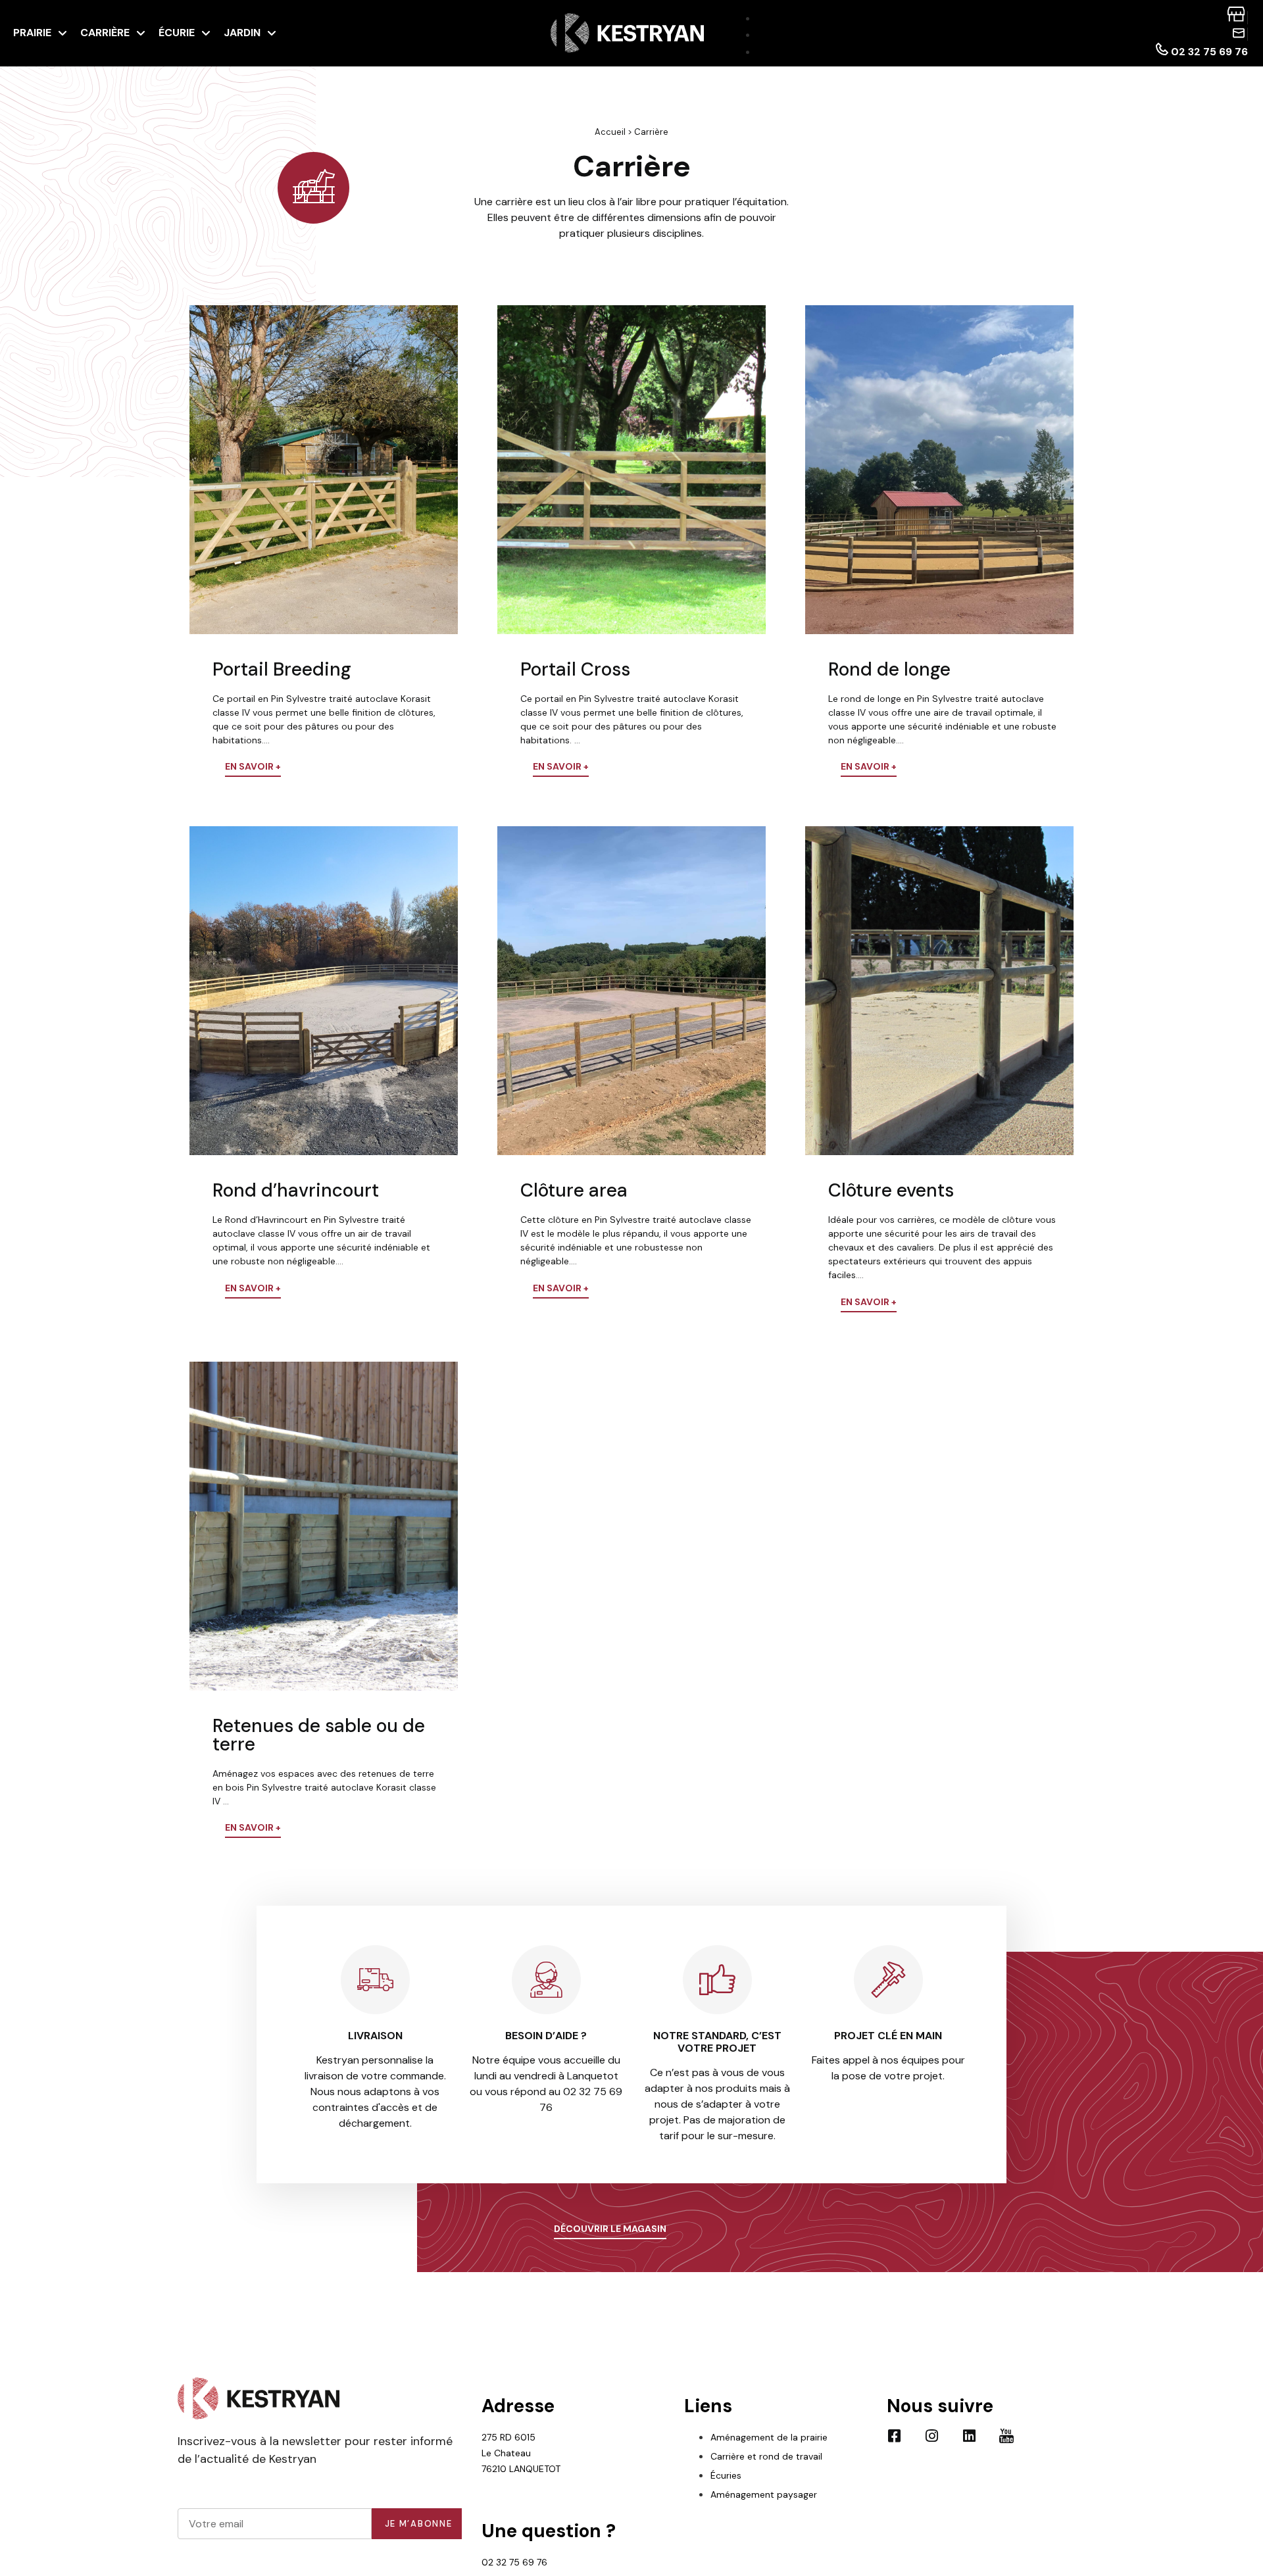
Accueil (610, 132)
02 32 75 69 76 (514, 2562)
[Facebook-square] (894, 2436)
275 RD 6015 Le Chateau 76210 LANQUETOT (521, 2453)
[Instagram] (931, 2436)
